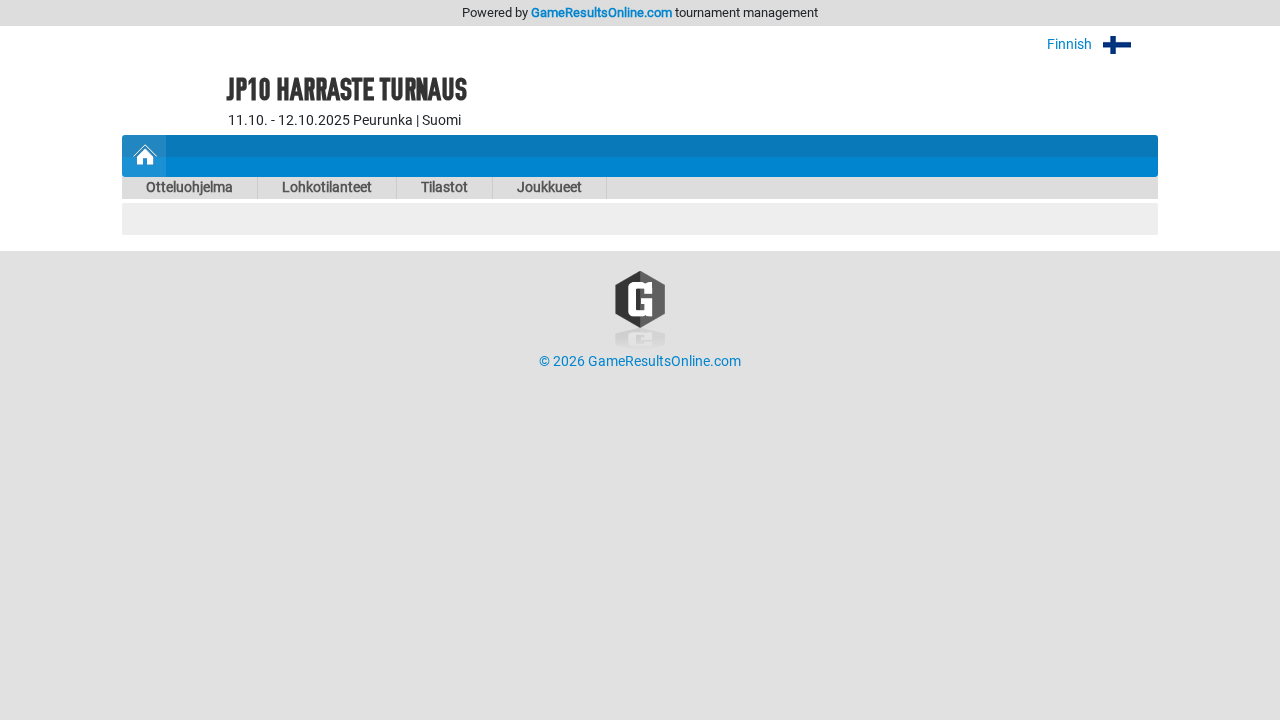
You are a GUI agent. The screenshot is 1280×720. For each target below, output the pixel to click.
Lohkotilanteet (327, 187)
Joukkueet (549, 187)
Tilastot (444, 187)
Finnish (1071, 44)
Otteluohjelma (189, 187)
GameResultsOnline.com (601, 12)
